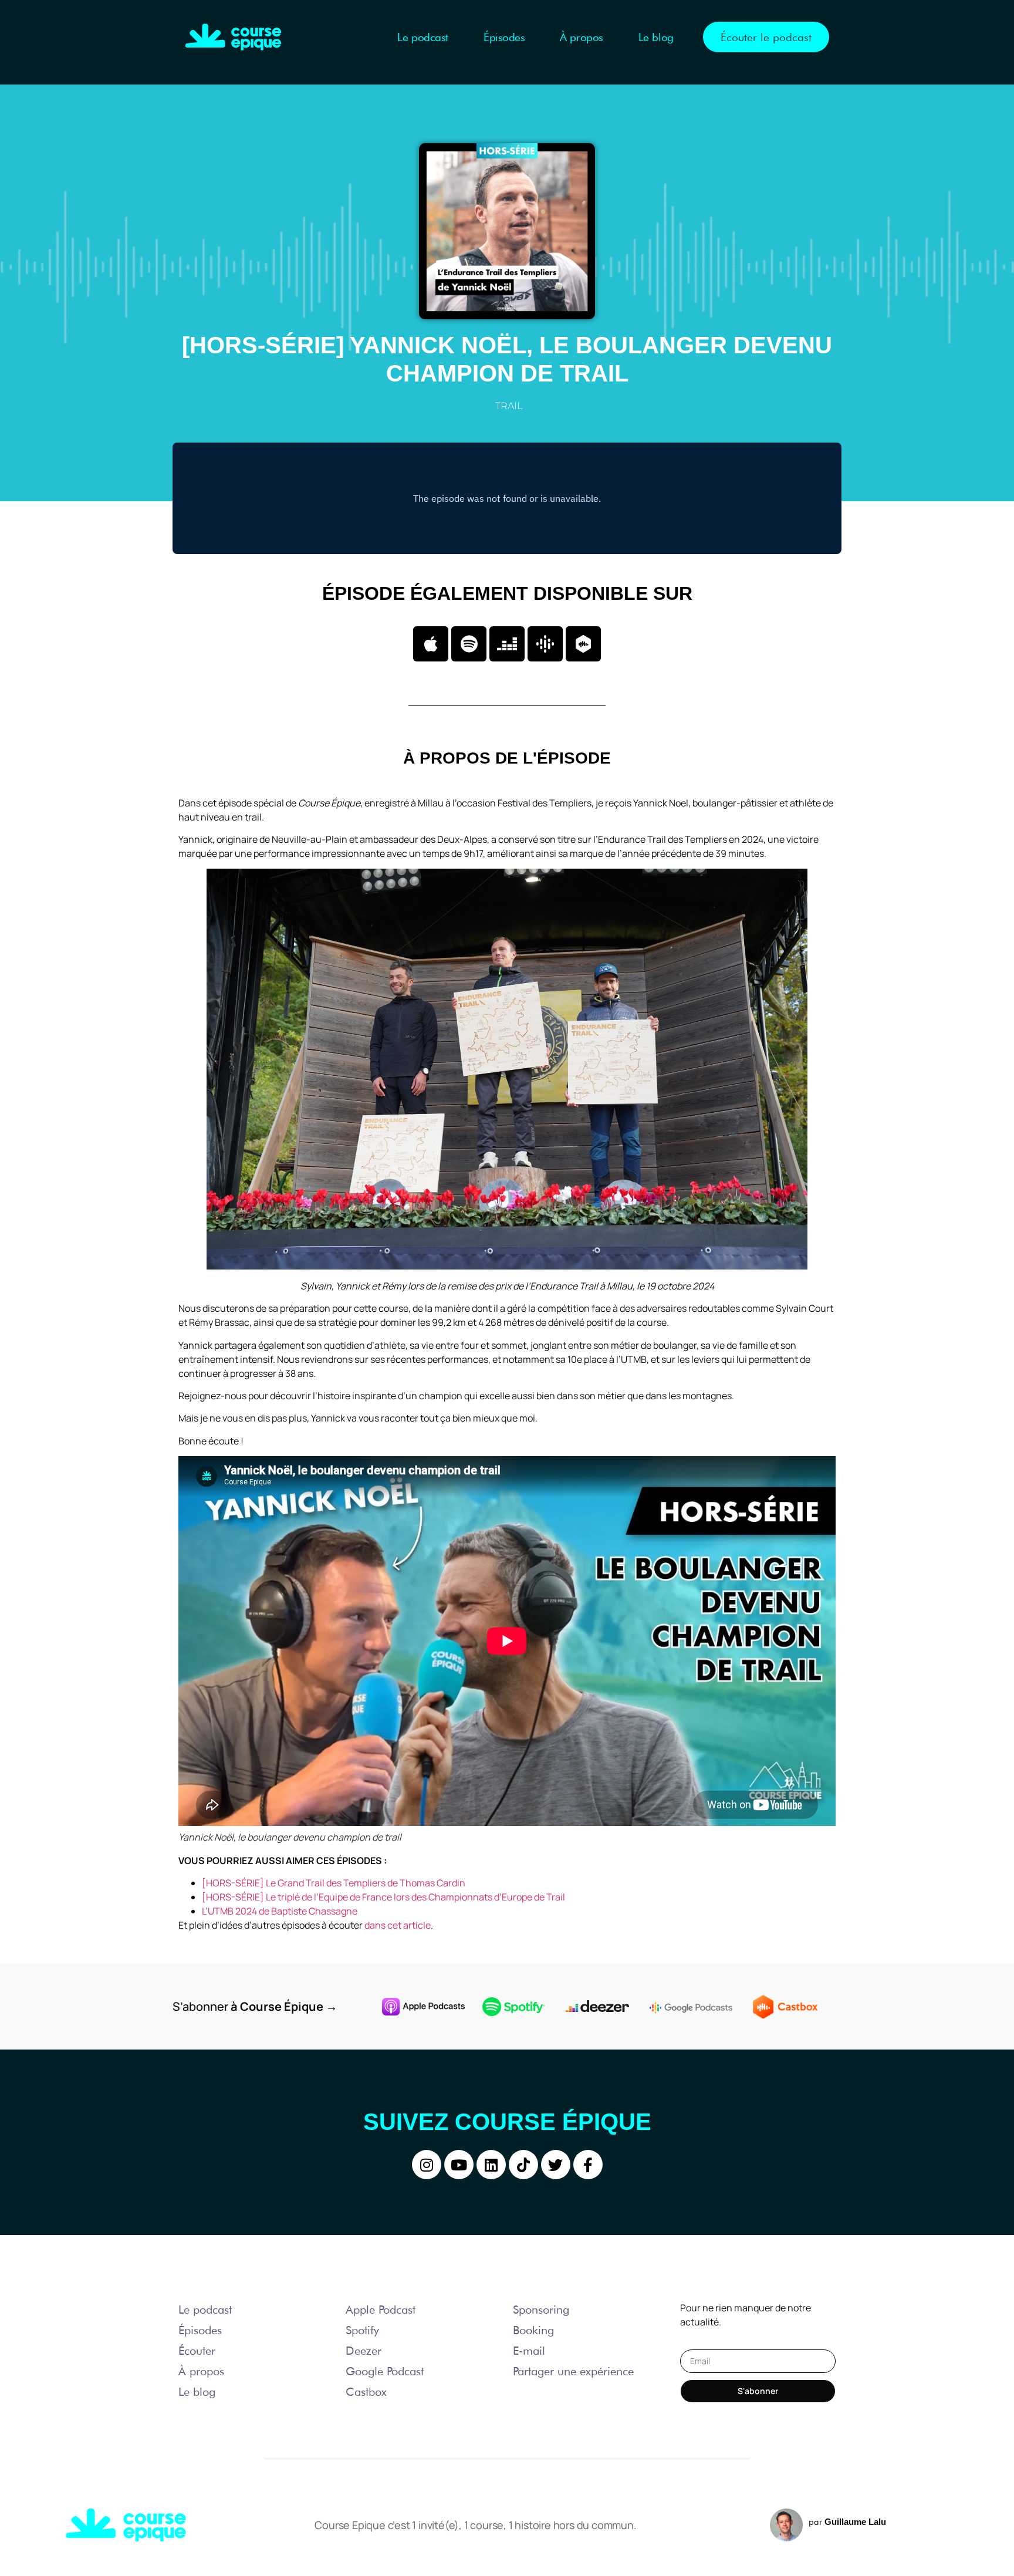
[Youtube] (459, 2165)
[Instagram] (427, 2165)
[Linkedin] (491, 2165)
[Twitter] (556, 2165)
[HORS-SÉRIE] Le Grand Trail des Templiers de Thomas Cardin (334, 1883)
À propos (581, 37)
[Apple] (431, 644)
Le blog (656, 37)
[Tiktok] (523, 2165)
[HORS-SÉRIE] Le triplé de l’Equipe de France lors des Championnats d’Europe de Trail (383, 1897)
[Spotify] (469, 644)
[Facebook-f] (588, 2165)
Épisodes (504, 37)
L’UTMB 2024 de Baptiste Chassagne (280, 1911)
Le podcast (423, 37)
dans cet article (398, 1925)
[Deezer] (507, 644)
